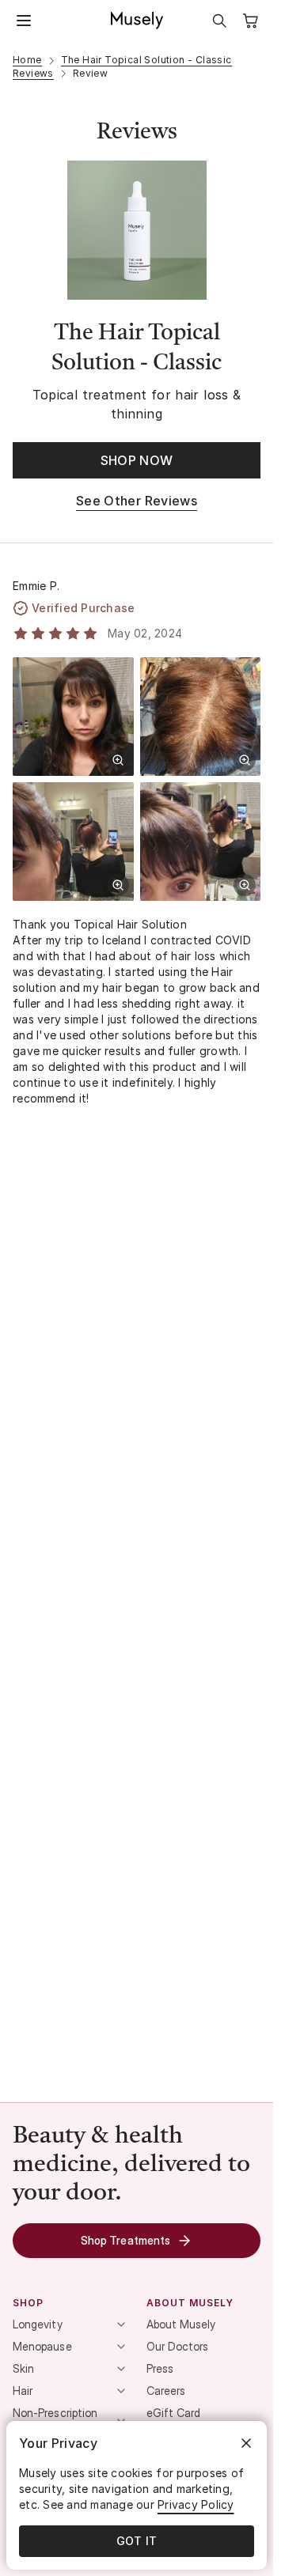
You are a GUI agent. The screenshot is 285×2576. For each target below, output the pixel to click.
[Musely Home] (137, 21)
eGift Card (174, 2413)
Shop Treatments (125, 2240)
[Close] (246, 2443)
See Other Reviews (137, 501)
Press (160, 2368)
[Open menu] (24, 21)
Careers (166, 2391)
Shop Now (137, 460)
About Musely (181, 2324)
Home (27, 60)
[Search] (219, 21)
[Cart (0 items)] (251, 21)
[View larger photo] (118, 760)
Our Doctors (178, 2346)
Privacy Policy (196, 2504)
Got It (137, 2541)
